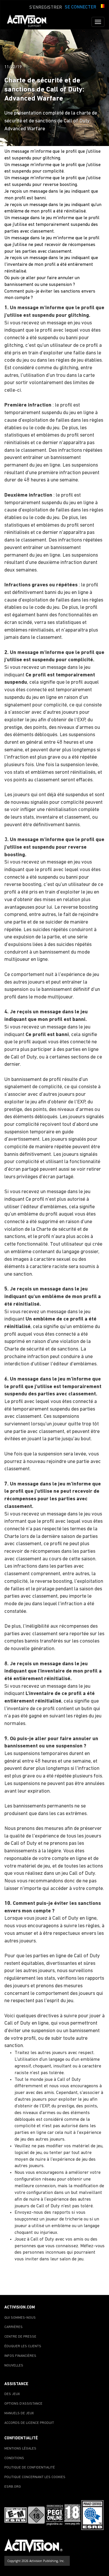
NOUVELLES (14, 2366)
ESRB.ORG (13, 2487)
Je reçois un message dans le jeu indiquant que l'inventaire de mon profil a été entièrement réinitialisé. (51, 265)
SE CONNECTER (81, 7)
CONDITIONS (14, 2458)
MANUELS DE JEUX (19, 2413)
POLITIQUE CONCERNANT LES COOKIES (35, 2477)
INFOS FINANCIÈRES (20, 2356)
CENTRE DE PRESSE (20, 2337)
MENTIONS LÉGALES (20, 2449)
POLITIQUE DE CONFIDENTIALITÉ (30, 2468)
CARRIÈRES (14, 2327)
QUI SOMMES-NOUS (20, 2318)
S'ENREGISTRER (46, 8)
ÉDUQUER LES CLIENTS (23, 2346)
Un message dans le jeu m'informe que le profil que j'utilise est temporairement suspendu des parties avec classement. (52, 225)
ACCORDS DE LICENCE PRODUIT (29, 2423)
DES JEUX (12, 2394)
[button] (102, 7)
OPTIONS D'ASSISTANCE (23, 2404)
